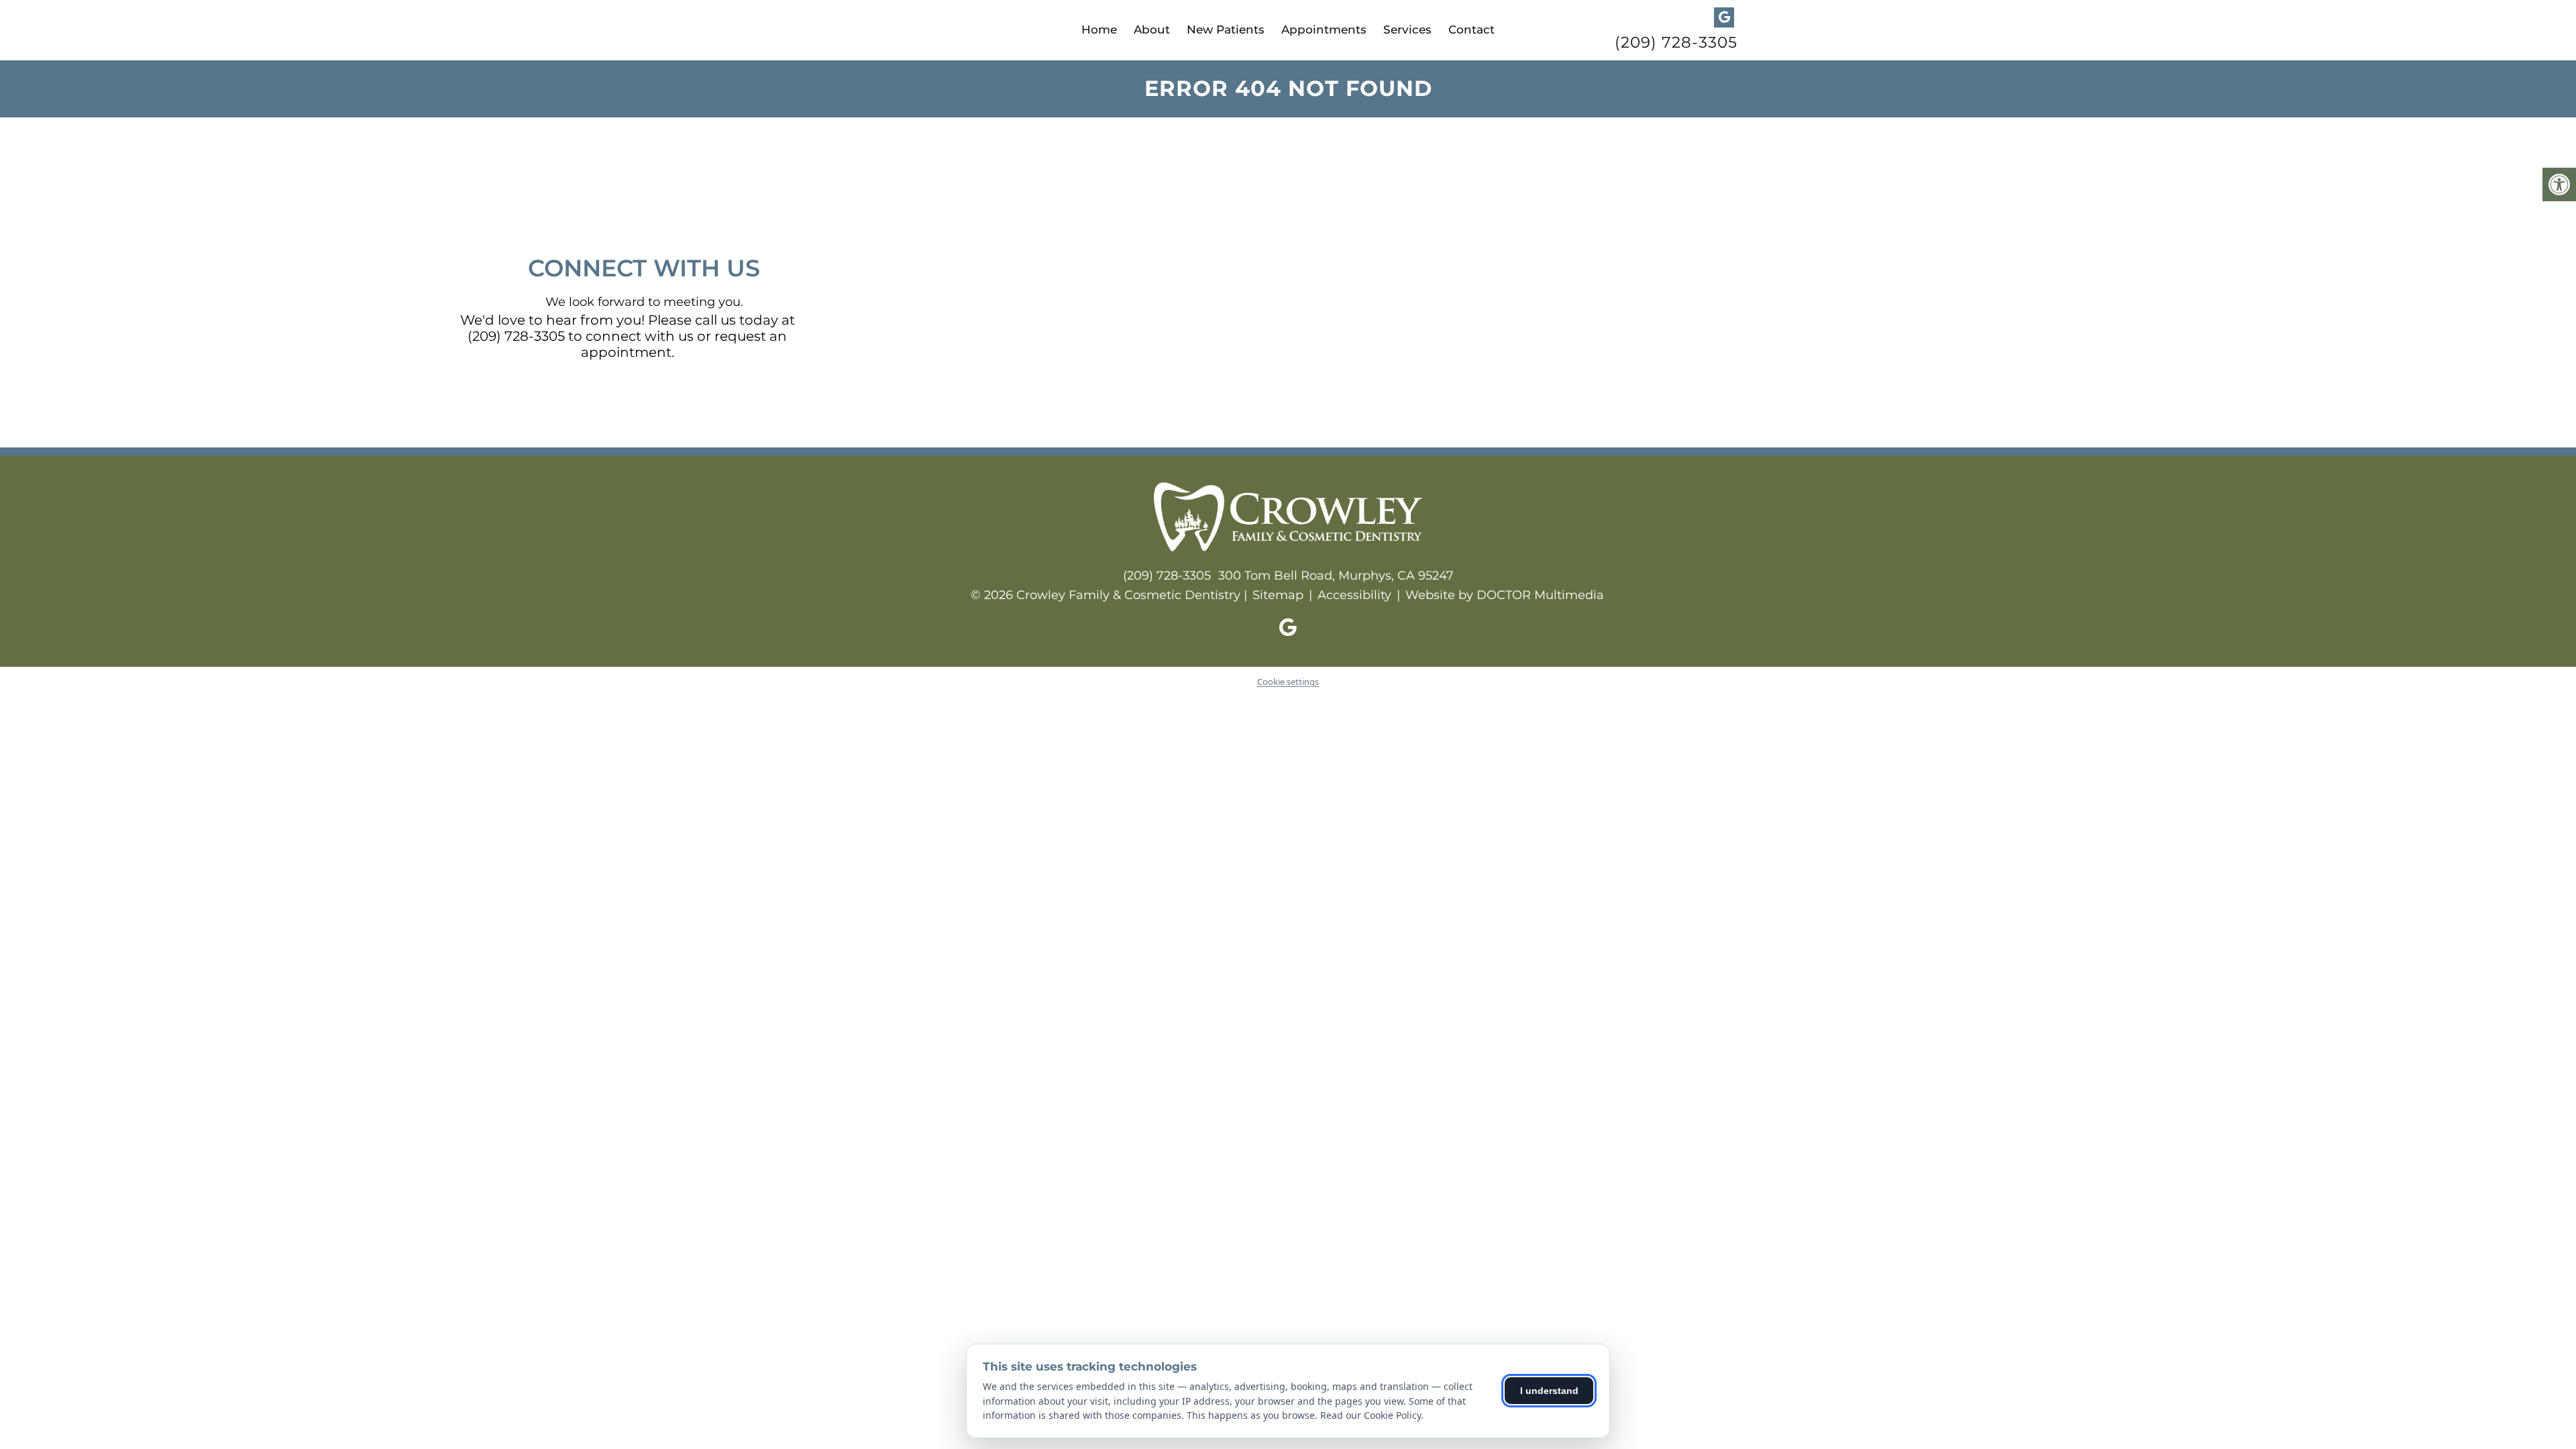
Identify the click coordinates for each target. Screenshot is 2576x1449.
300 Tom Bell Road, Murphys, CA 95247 (1336, 576)
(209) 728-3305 (1676, 43)
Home (1099, 30)
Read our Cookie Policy (1371, 1415)
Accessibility (1354, 595)
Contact (1471, 30)
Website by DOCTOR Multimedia (1505, 595)
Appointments (1324, 30)
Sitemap (1278, 595)
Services (1407, 30)
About (1152, 30)
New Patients (1226, 30)
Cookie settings (1288, 682)
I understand (1549, 1391)
